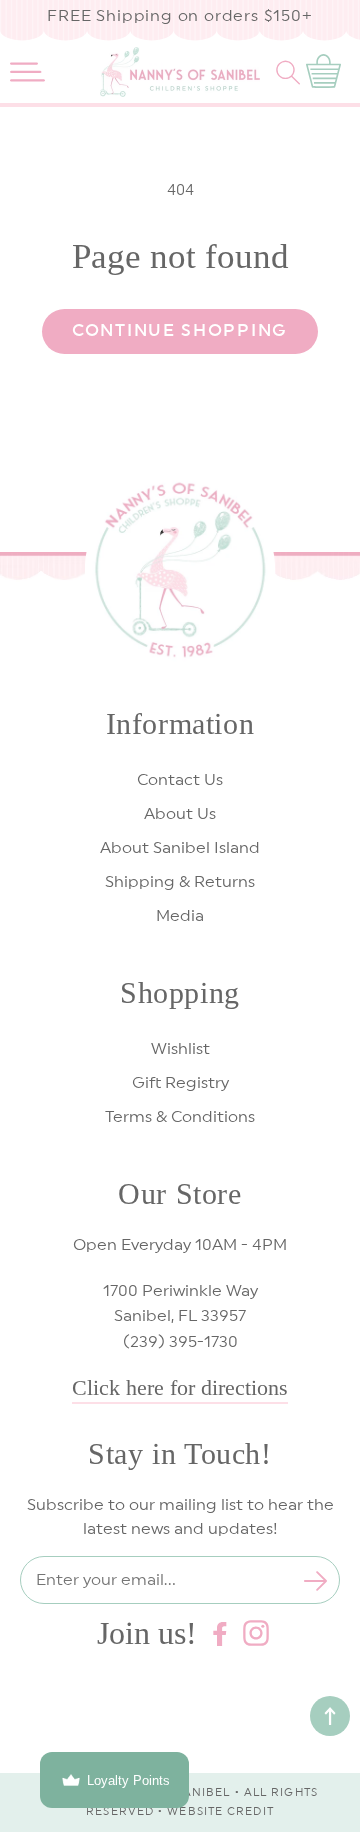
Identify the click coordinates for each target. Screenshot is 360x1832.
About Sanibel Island (180, 848)
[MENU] (27, 72)
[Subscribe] (315, 1581)
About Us (180, 814)
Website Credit (220, 1811)
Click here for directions (180, 1387)
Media (180, 916)
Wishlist (180, 1049)
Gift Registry (180, 1083)
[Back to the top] (330, 1716)
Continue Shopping (180, 330)
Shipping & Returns (180, 882)
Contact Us (180, 780)
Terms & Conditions (180, 1117)
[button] (27, 72)
